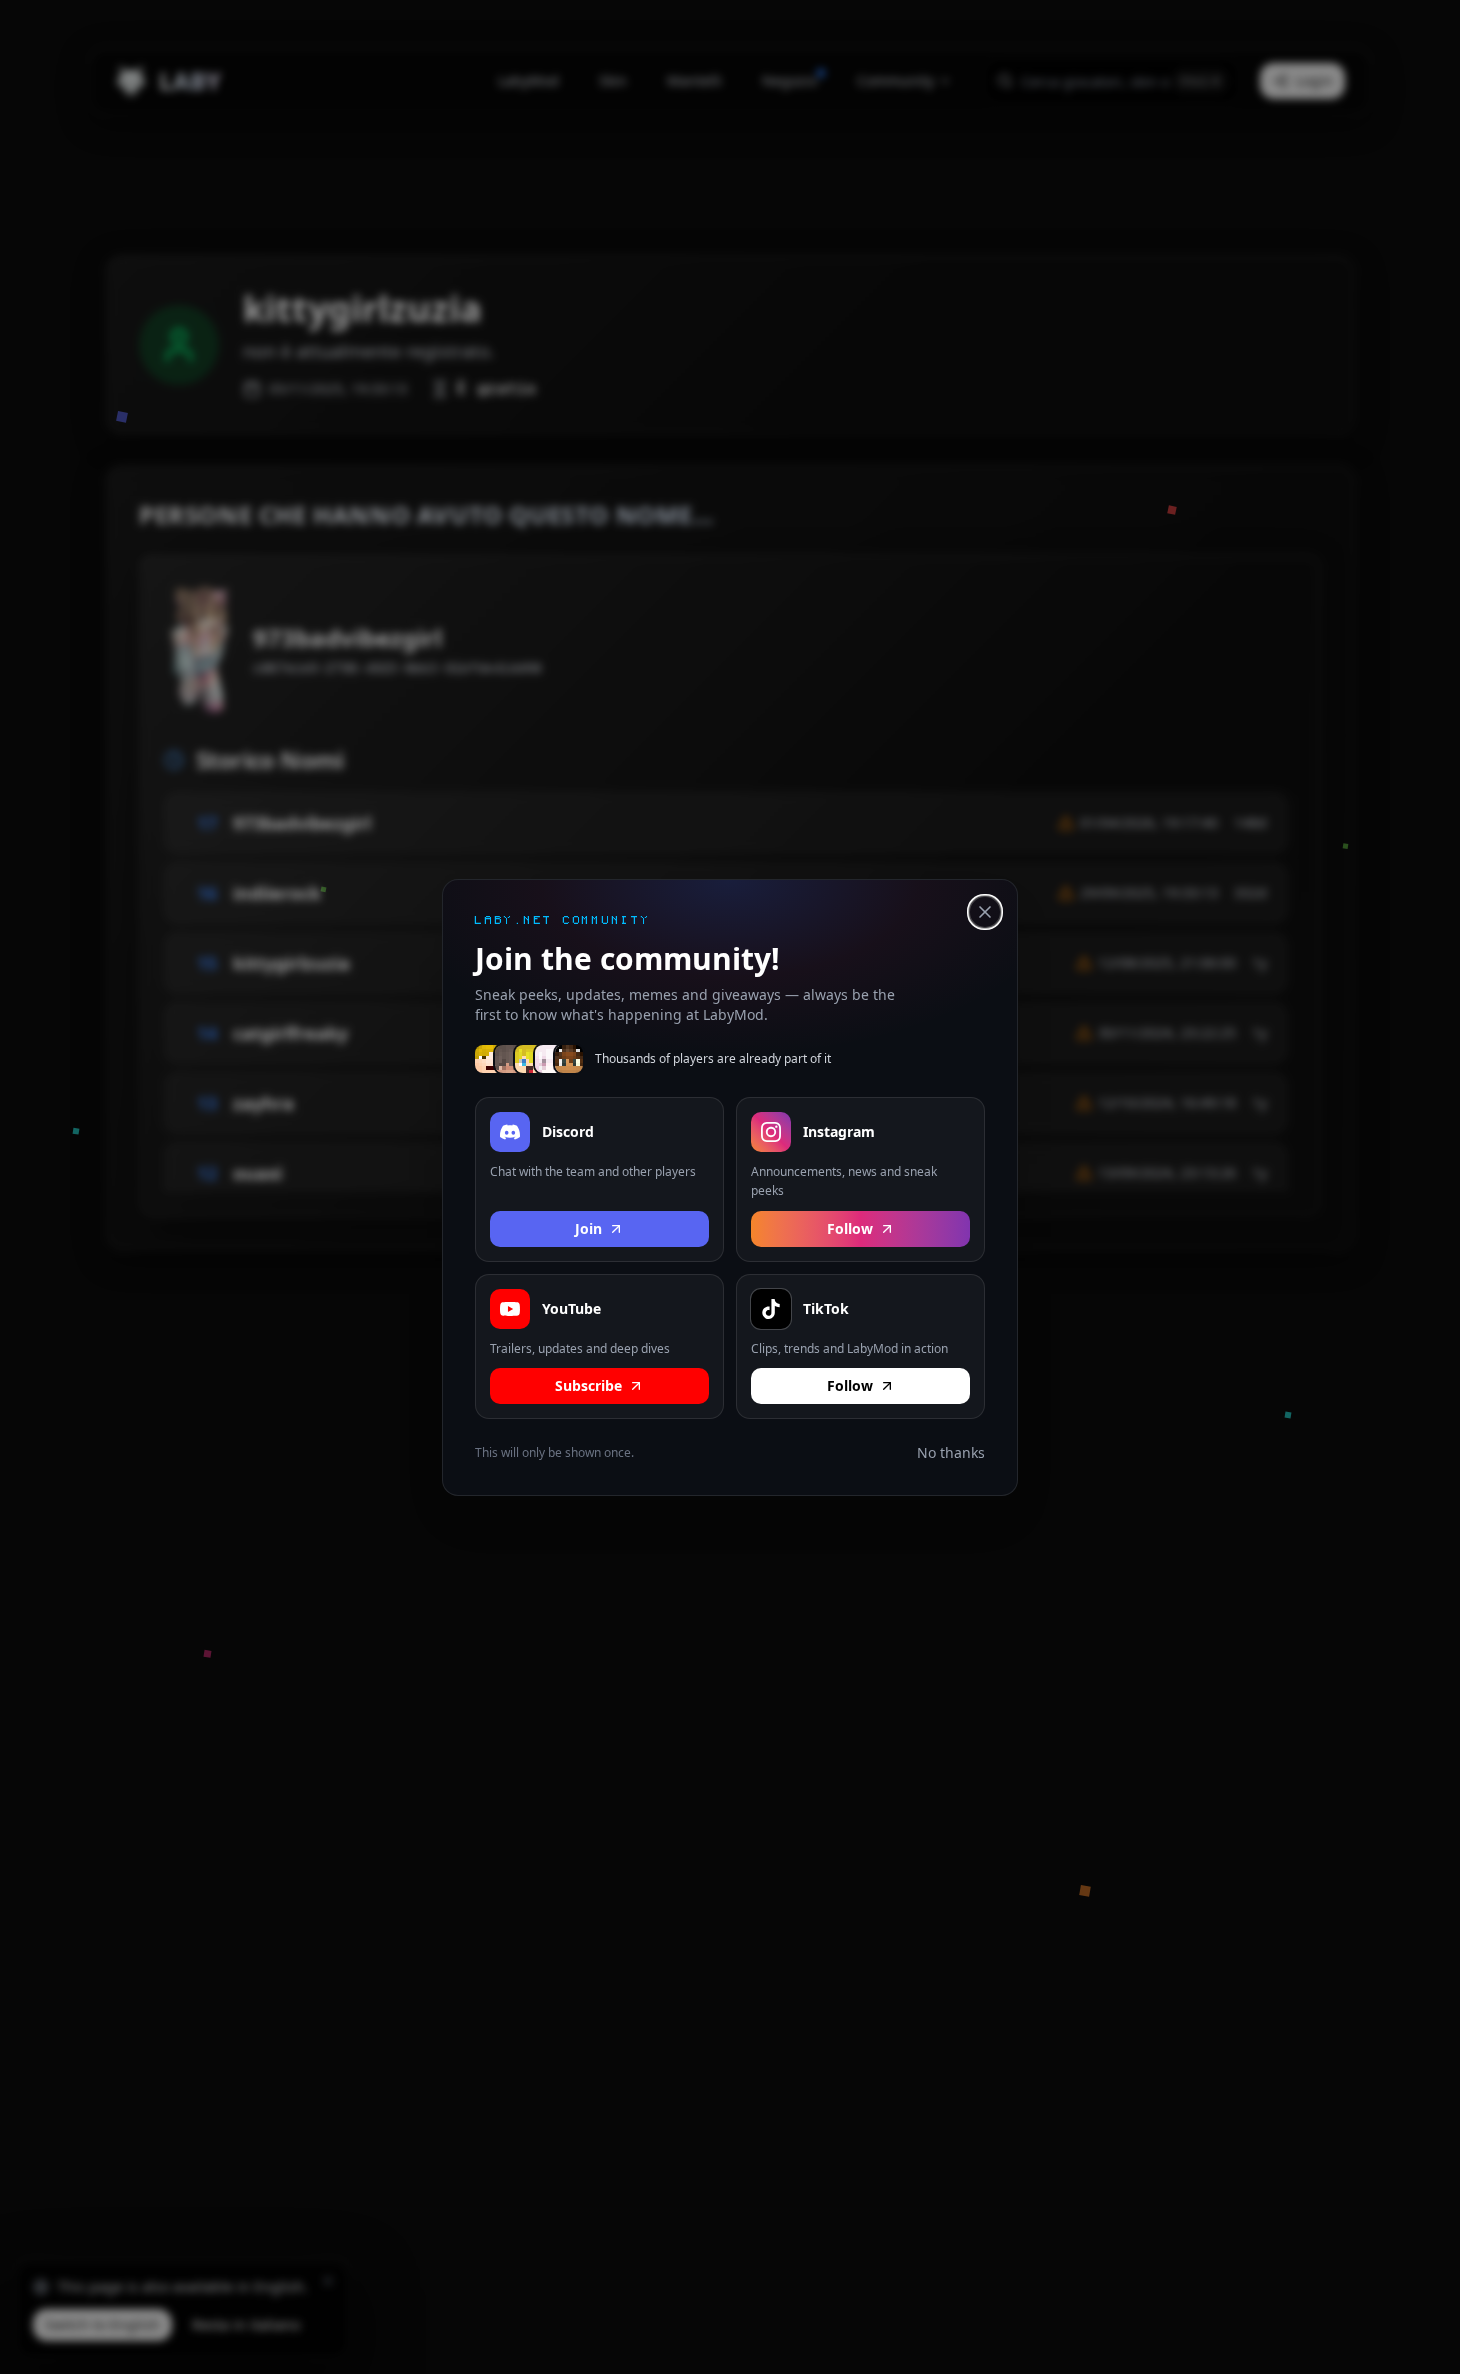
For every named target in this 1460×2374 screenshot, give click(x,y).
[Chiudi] (985, 912)
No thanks (951, 1452)
